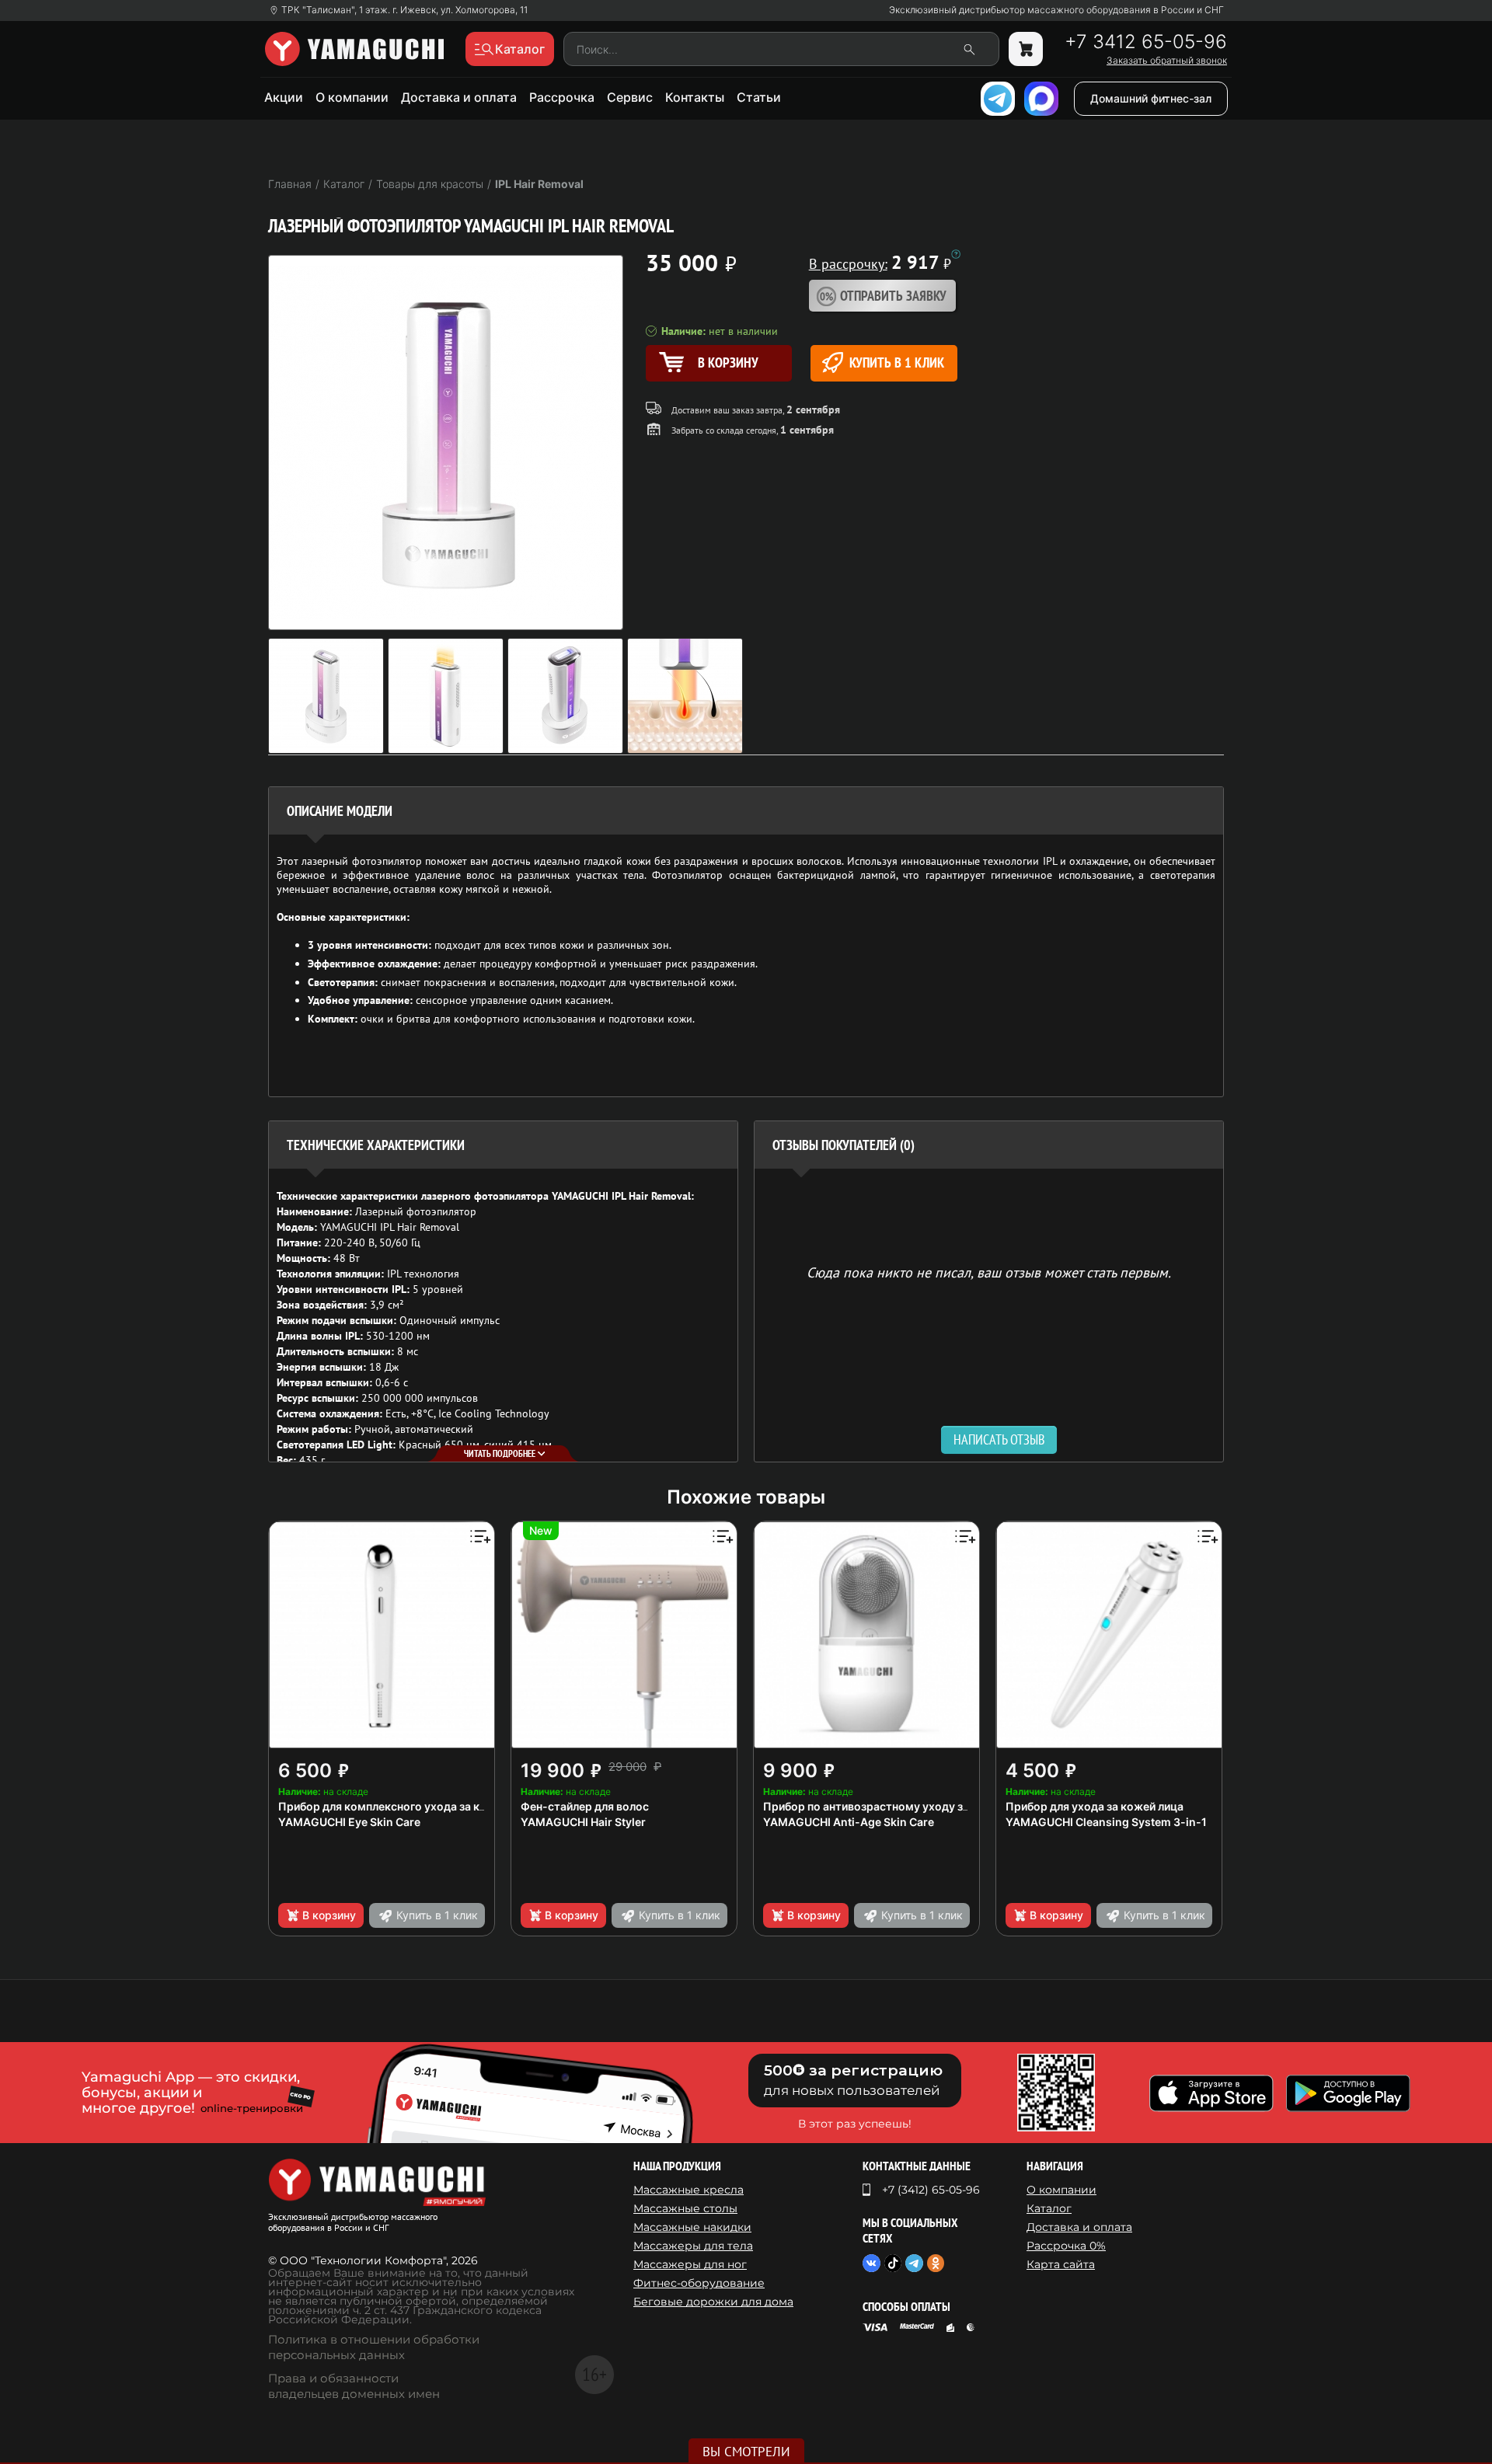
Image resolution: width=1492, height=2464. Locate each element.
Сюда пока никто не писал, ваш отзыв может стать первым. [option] (989, 1272)
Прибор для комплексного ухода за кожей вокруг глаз (425, 1806)
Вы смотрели (746, 2452)
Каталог (1049, 2208)
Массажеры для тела (693, 2246)
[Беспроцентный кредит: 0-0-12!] (956, 254)
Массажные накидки (692, 2227)
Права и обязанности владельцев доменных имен (354, 2386)
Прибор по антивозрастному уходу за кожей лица (899, 1806)
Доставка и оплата (459, 97)
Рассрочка (562, 97)
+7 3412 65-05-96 (1146, 42)
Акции (284, 97)
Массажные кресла (688, 2190)
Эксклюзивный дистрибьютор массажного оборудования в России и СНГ (1056, 10)
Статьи (759, 97)
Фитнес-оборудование (699, 2283)
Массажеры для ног (690, 2264)
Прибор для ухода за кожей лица (1095, 1806)
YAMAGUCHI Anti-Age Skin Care (849, 1822)
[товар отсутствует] (1026, 49)
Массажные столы (685, 2208)
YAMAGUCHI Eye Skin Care (349, 1822)
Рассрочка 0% (1066, 2246)
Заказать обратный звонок (1167, 61)
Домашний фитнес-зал (1151, 98)
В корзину (329, 1915)
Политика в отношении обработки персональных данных (374, 2347)
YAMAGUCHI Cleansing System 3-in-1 (1106, 1822)
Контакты (695, 97)
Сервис (630, 97)
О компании (352, 97)
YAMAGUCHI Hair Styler (583, 1822)
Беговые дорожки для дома (713, 2302)
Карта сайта (1061, 2264)
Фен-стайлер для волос (585, 1806)
